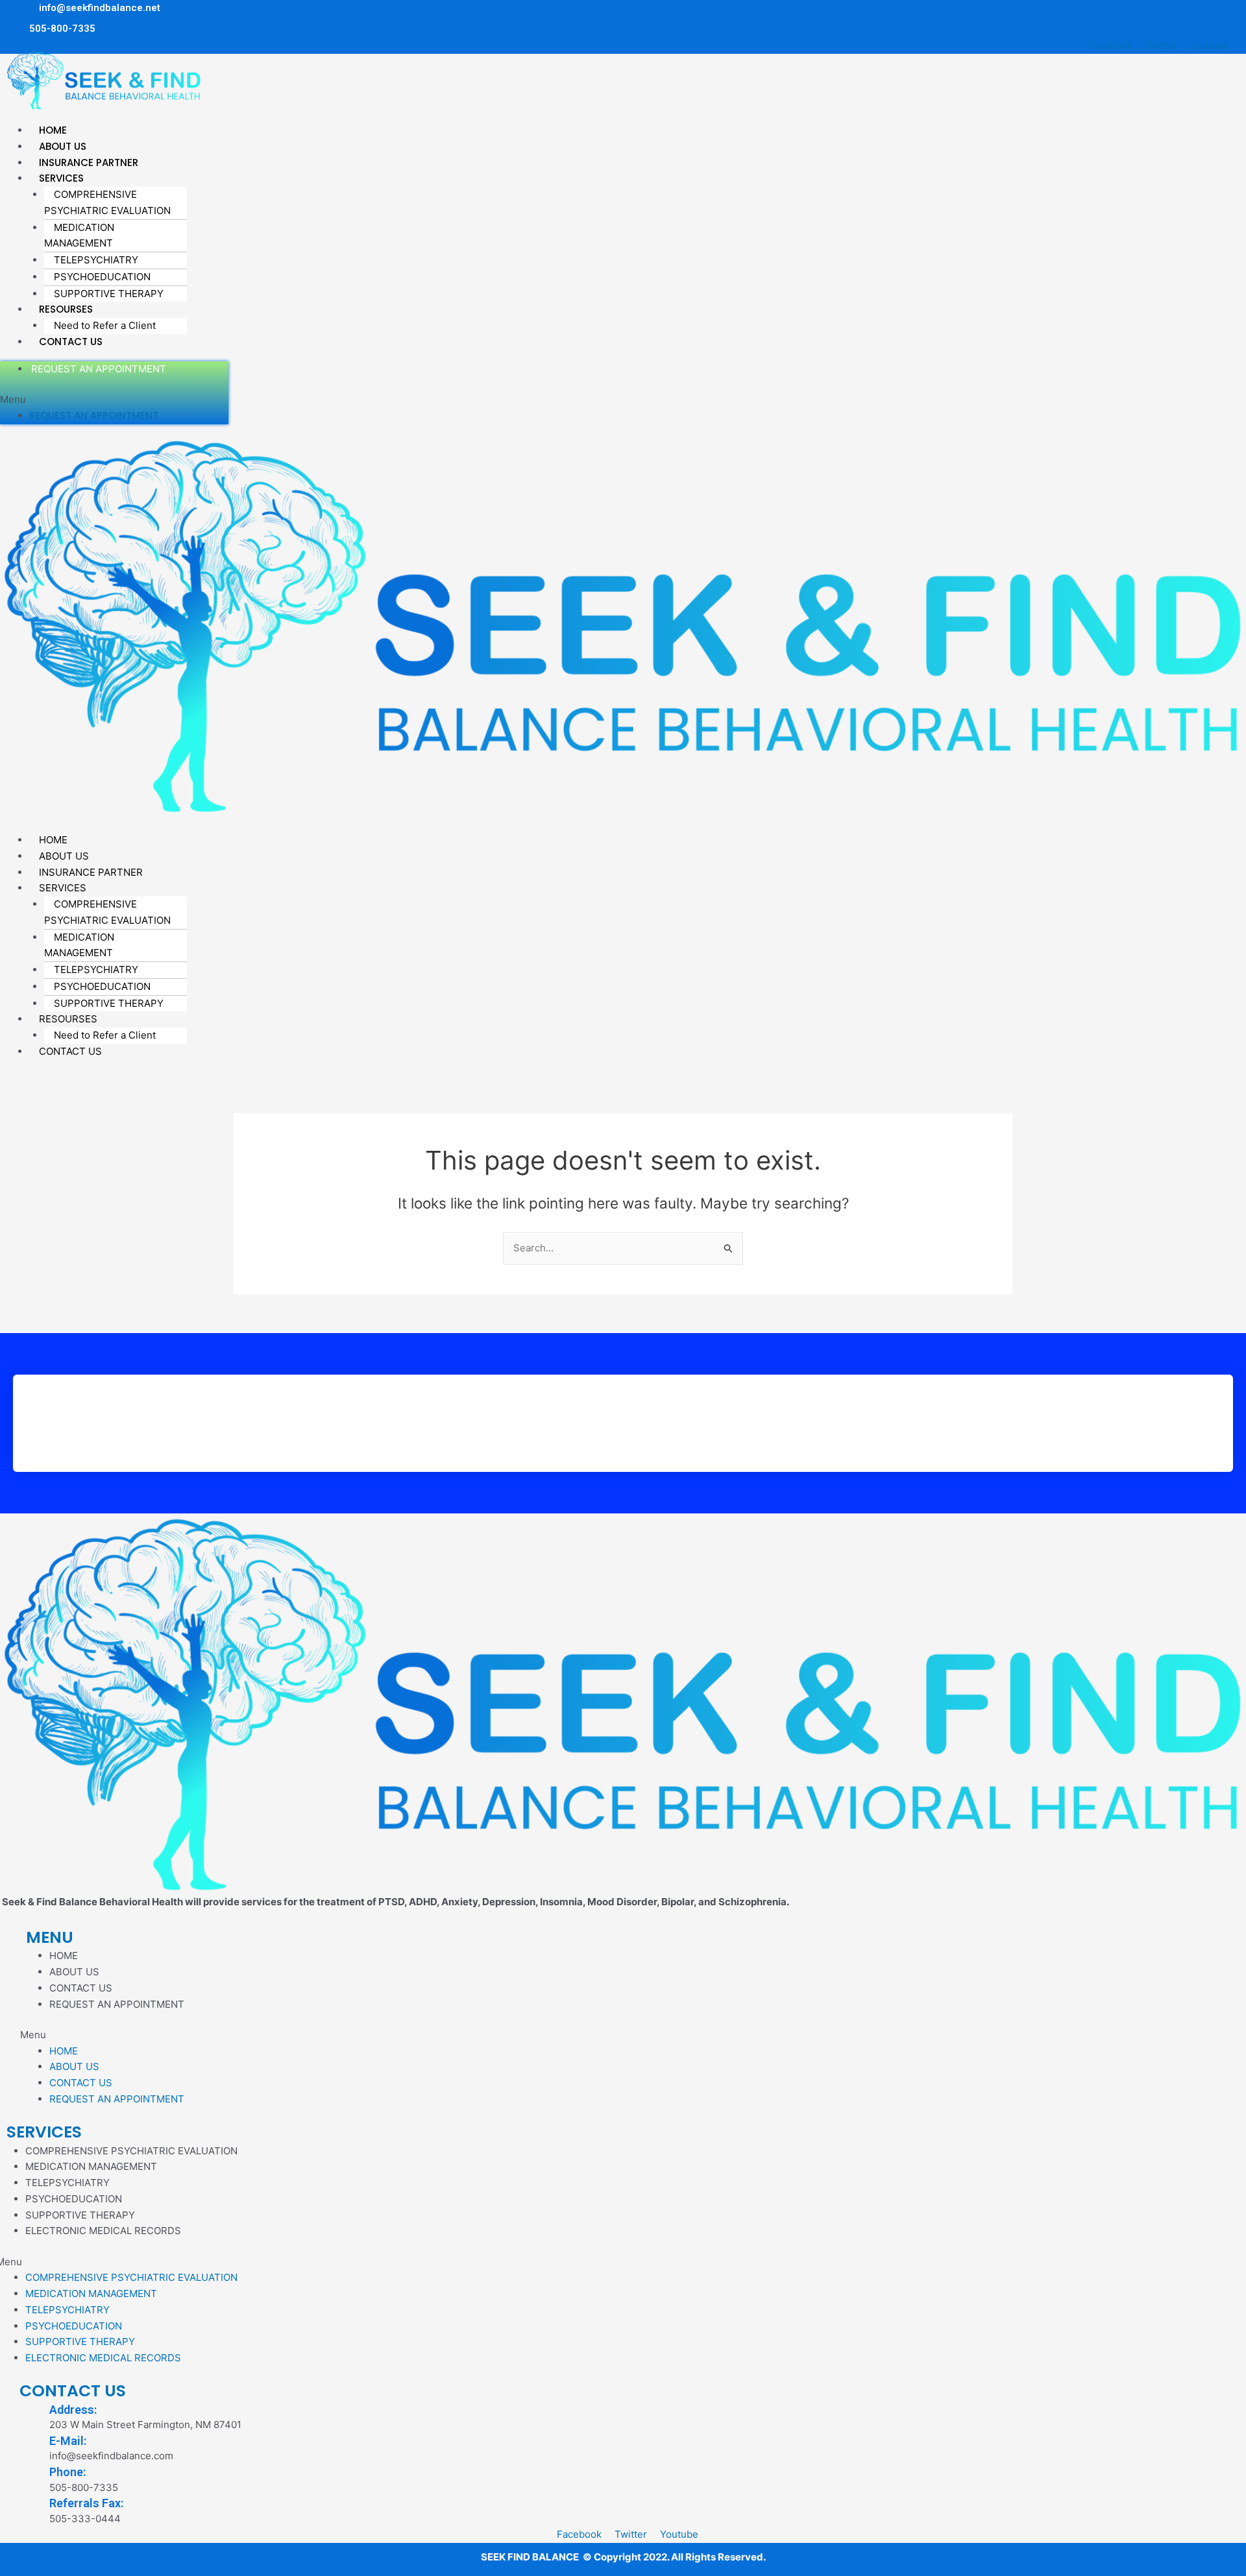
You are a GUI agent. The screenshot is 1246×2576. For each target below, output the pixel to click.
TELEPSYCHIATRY (96, 260)
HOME (64, 1956)
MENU (50, 1937)
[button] (400, 114)
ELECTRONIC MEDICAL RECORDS (103, 2231)
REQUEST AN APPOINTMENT (99, 369)
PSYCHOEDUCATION (102, 277)
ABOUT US (74, 1972)
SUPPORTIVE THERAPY (109, 294)
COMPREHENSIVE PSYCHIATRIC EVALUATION (107, 202)
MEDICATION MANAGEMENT (79, 235)
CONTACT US (71, 342)
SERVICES (44, 2132)
